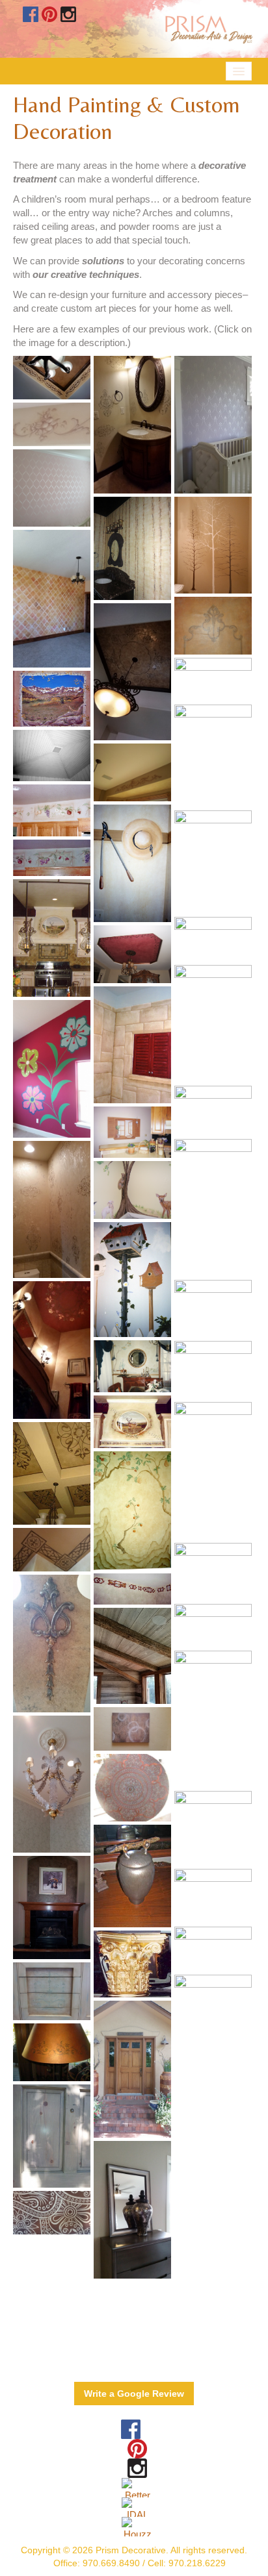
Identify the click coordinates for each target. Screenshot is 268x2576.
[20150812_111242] (52, 1350)
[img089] (213, 1896)
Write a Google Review (134, 2394)
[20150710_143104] (132, 2069)
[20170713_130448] (52, 598)
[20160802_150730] (132, 672)
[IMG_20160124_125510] (132, 1656)
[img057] (132, 1132)
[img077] (132, 1280)
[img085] (52, 810)
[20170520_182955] (213, 680)
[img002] (52, 756)
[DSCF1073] (132, 1190)
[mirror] (213, 1828)
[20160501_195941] (213, 2044)
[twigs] (132, 1589)
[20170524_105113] (213, 424)
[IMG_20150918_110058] (52, 488)
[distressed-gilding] (213, 1370)
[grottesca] (213, 862)
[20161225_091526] (132, 1729)
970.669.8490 (111, 2563)
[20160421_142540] (52, 1784)
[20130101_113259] (52, 1991)
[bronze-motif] (52, 1474)
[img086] (213, 1023)
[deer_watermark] (132, 1422)
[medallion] (132, 1788)
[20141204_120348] (213, 1626)
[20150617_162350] (213, 1471)
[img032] (132, 863)
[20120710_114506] (213, 756)
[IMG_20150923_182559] (213, 545)
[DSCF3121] (213, 1309)
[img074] (213, 1111)
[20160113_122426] (52, 1209)
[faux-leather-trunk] (213, 1949)
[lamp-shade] (52, 2052)
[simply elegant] (52, 378)
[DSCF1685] (132, 954)
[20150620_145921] (52, 1069)
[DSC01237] (213, 626)
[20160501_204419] (52, 2213)
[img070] (132, 1511)
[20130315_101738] (213, 1572)
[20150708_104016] (132, 2209)
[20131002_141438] (132, 772)
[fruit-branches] (52, 858)
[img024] (132, 1045)
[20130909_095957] (52, 2136)
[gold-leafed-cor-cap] (132, 1964)
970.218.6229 (197, 2563)
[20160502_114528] (52, 1643)
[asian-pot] (132, 1876)
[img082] (213, 939)
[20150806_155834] (213, 1208)
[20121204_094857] (52, 1907)
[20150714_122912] (213, 1719)
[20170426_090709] (52, 424)
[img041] (52, 938)
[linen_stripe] (132, 548)
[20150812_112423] (52, 1550)
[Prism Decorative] (52, 699)
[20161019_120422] (132, 424)
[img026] (132, 1366)
